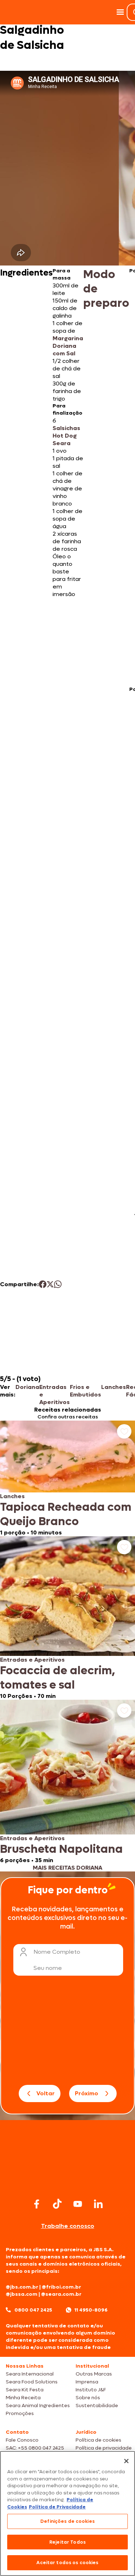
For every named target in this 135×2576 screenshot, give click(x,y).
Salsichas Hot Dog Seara (66, 436)
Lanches (114, 1387)
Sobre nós (88, 2398)
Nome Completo (57, 1952)
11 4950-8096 (91, 2310)
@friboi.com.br (61, 2287)
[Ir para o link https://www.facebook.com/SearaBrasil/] (37, 2204)
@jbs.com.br (22, 2287)
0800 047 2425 (33, 2310)
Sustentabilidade (97, 2406)
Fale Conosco (22, 2440)
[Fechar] (126, 2461)
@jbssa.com (22, 2294)
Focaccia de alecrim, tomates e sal (58, 1678)
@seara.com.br (61, 2294)
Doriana (27, 1387)
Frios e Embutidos (85, 1391)
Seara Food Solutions (32, 2382)
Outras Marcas (94, 2374)
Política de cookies (98, 2440)
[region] (67, 2513)
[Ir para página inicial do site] (68, 2182)
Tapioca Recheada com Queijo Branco (66, 1514)
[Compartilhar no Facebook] (43, 1284)
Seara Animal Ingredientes (38, 2406)
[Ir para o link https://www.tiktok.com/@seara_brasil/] (57, 2204)
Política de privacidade (104, 2448)
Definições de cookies (67, 2521)
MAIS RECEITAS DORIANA (67, 1868)
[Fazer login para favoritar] (124, 1431)
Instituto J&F (91, 2390)
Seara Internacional (30, 2374)
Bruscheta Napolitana (61, 1849)
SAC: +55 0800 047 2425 (35, 2448)
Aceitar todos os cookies (67, 2563)
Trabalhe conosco (68, 2226)
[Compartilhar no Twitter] (50, 1284)
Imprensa (87, 2382)
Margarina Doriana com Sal (68, 346)
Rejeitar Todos (67, 2542)
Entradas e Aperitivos (55, 1395)
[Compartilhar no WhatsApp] (58, 1284)
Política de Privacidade (57, 2507)
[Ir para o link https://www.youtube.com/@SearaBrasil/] (78, 2204)
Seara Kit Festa (25, 2390)
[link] (67, 1478)
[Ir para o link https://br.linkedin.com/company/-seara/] (98, 2204)
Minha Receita (23, 2398)
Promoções (20, 2413)
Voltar (46, 2093)
